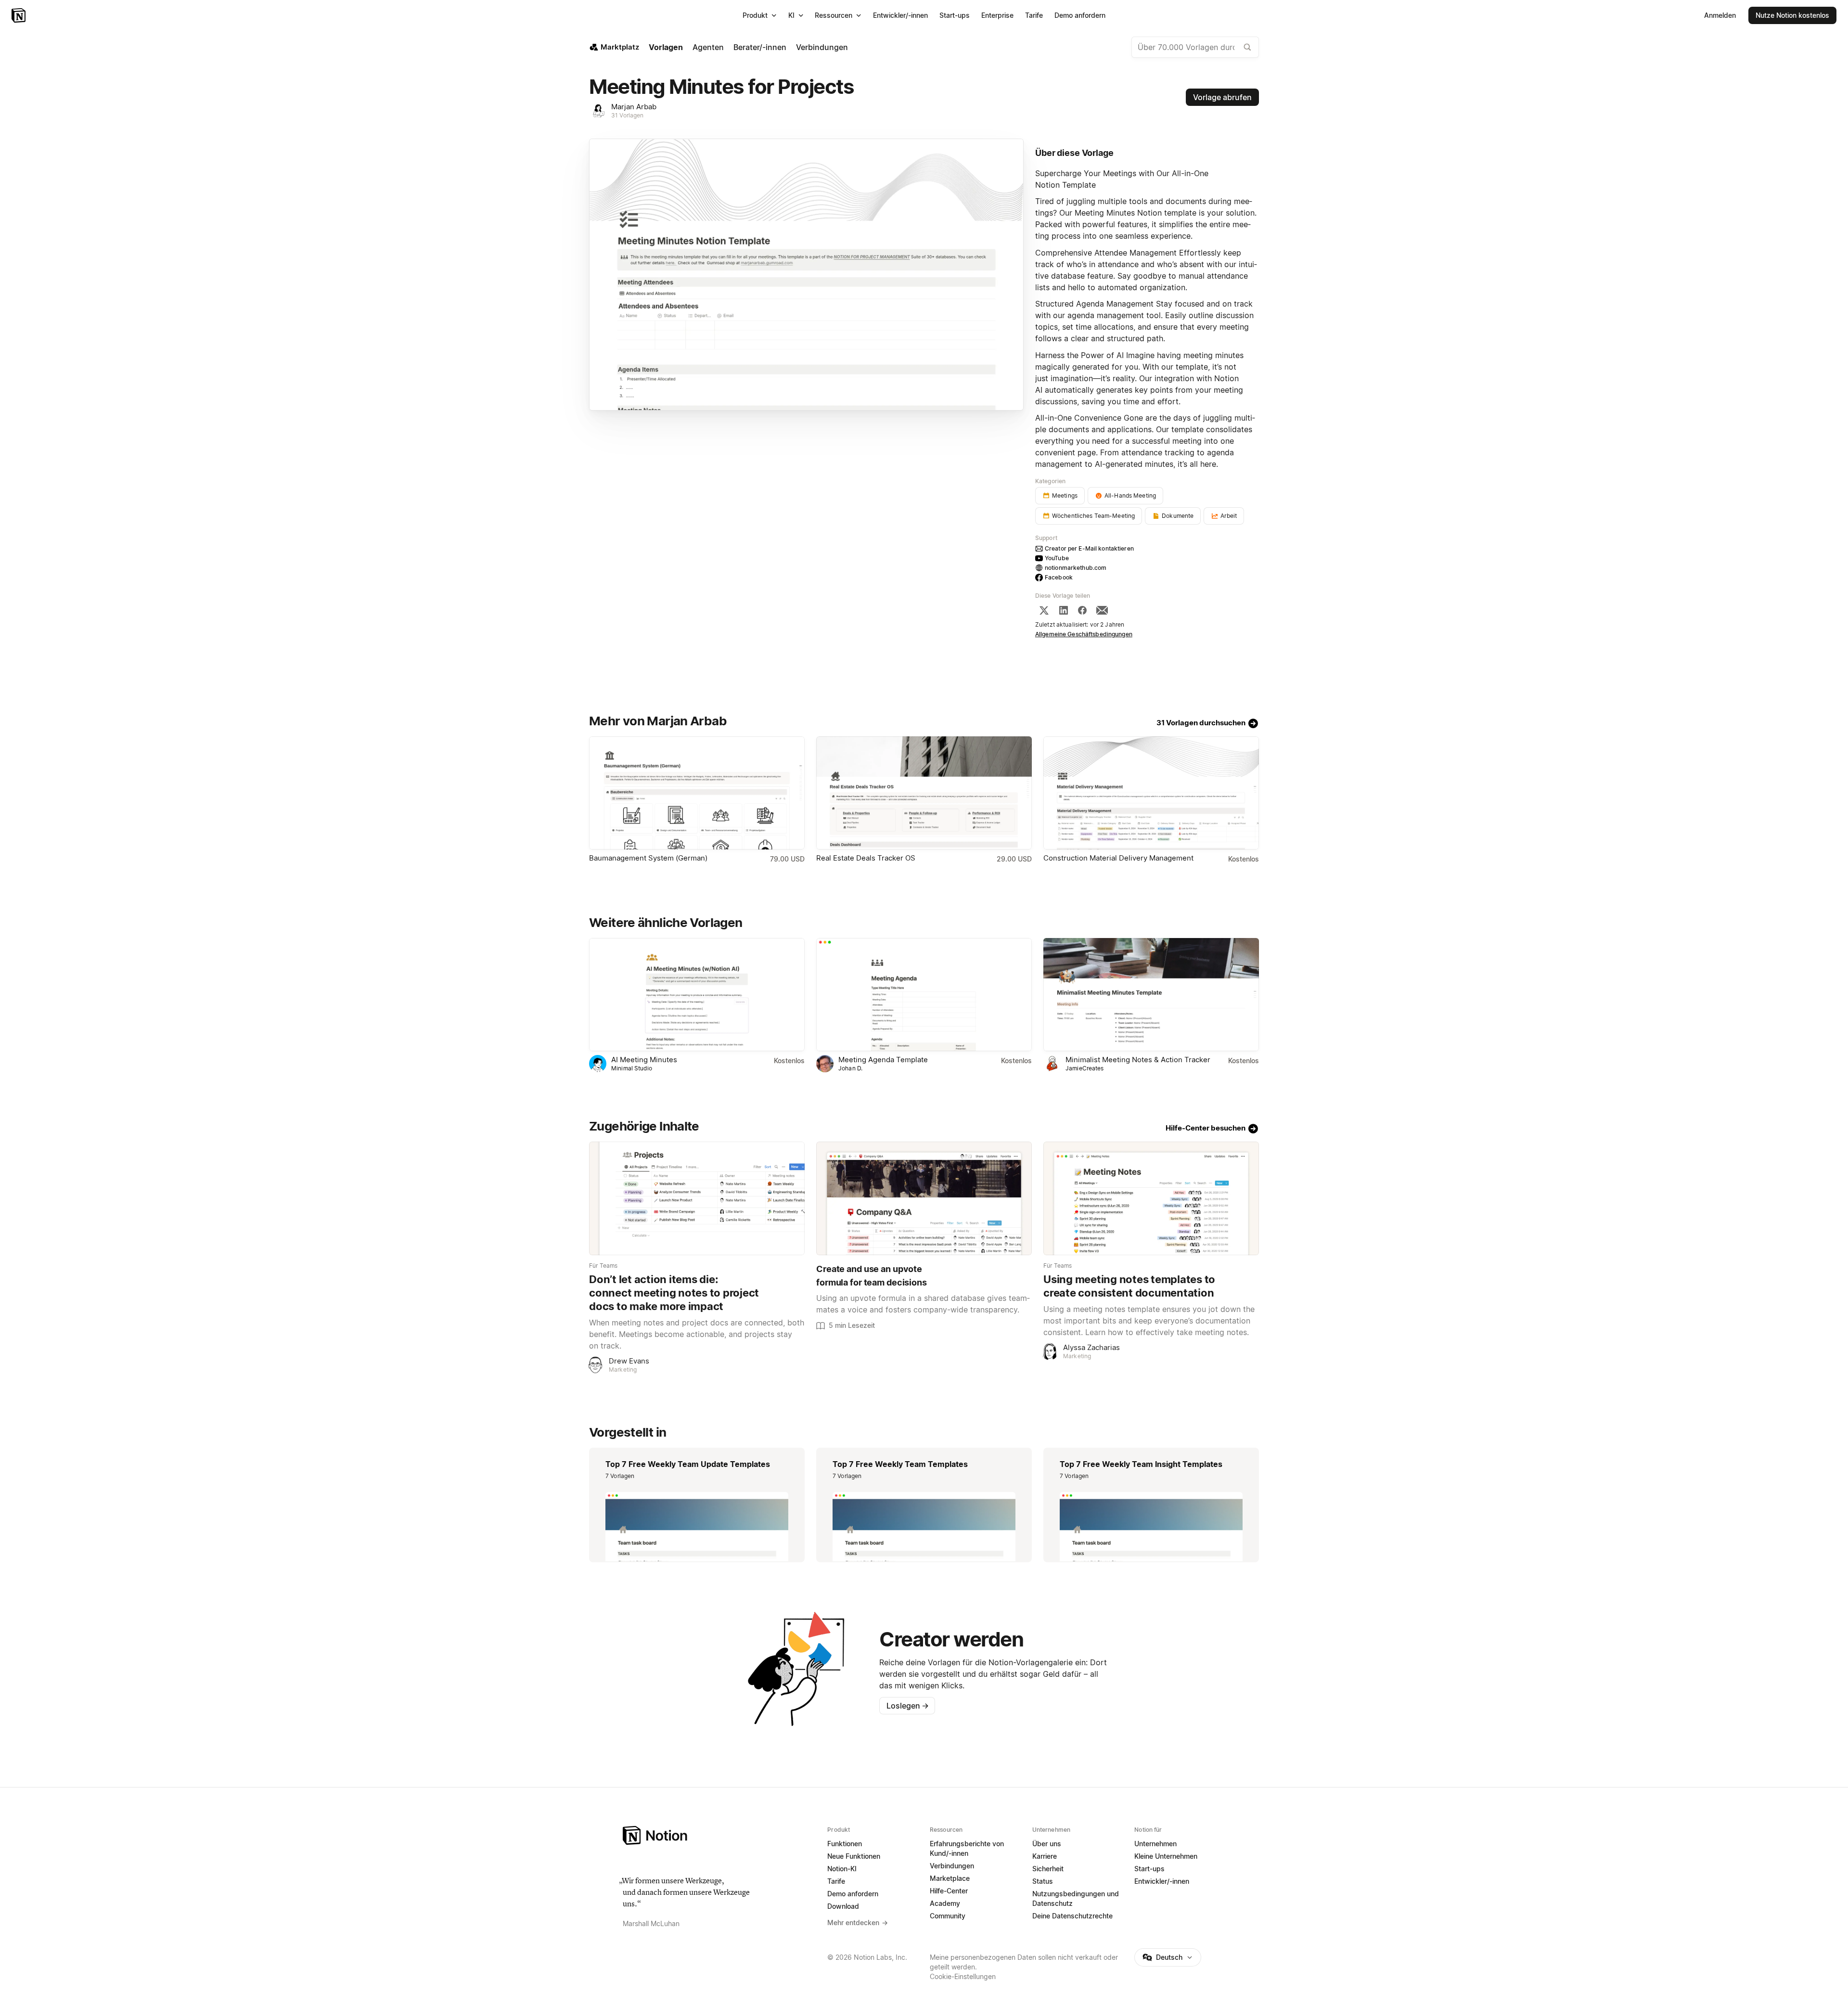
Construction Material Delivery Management (1118, 858)
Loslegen (908, 1706)
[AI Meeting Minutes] (697, 995)
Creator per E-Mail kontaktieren (1089, 548)
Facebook (1059, 577)
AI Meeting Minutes (644, 1060)
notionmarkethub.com (1076, 568)
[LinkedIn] (1064, 610)
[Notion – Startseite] (19, 15)
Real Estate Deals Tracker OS (866, 858)
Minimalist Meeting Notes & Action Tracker (1138, 1060)
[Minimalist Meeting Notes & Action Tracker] (1151, 995)
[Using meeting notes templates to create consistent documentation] (1151, 1198)
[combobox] (1195, 47)
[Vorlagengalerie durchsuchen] (1247, 47)
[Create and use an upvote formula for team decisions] (924, 1198)
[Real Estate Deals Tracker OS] (924, 793)
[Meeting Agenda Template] (924, 995)
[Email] (1102, 610)
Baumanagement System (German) (648, 858)
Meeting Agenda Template (883, 1060)
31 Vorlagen (627, 115)
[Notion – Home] (719, 1835)
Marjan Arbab (634, 107)
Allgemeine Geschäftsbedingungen (1084, 634)
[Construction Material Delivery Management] (1151, 793)
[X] (1044, 610)
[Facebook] (1082, 610)
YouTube (1057, 558)
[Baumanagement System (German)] (697, 793)
